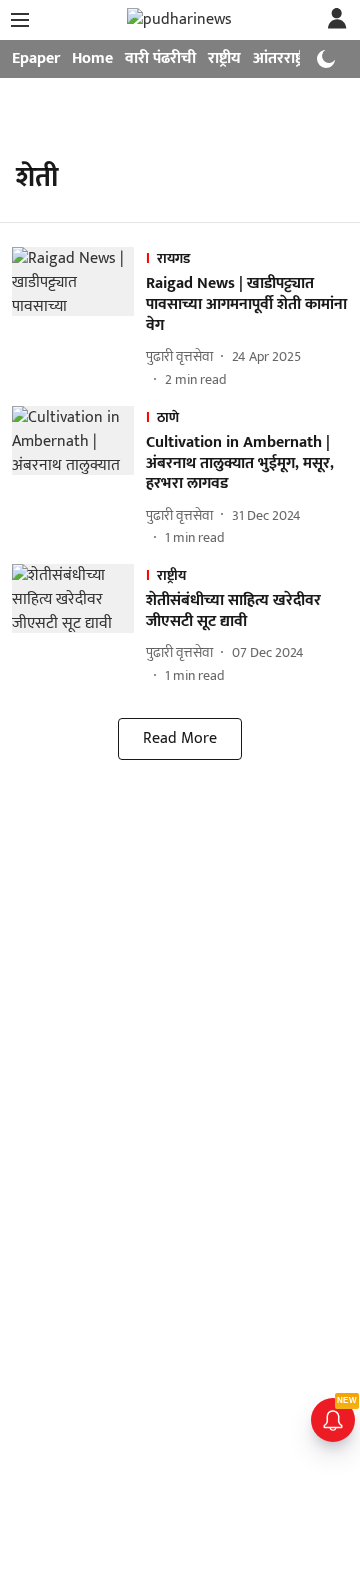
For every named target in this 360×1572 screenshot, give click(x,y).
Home (92, 58)
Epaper (36, 58)
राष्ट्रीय (224, 58)
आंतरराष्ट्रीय (285, 58)
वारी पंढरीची (160, 58)
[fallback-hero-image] (79, 318)
